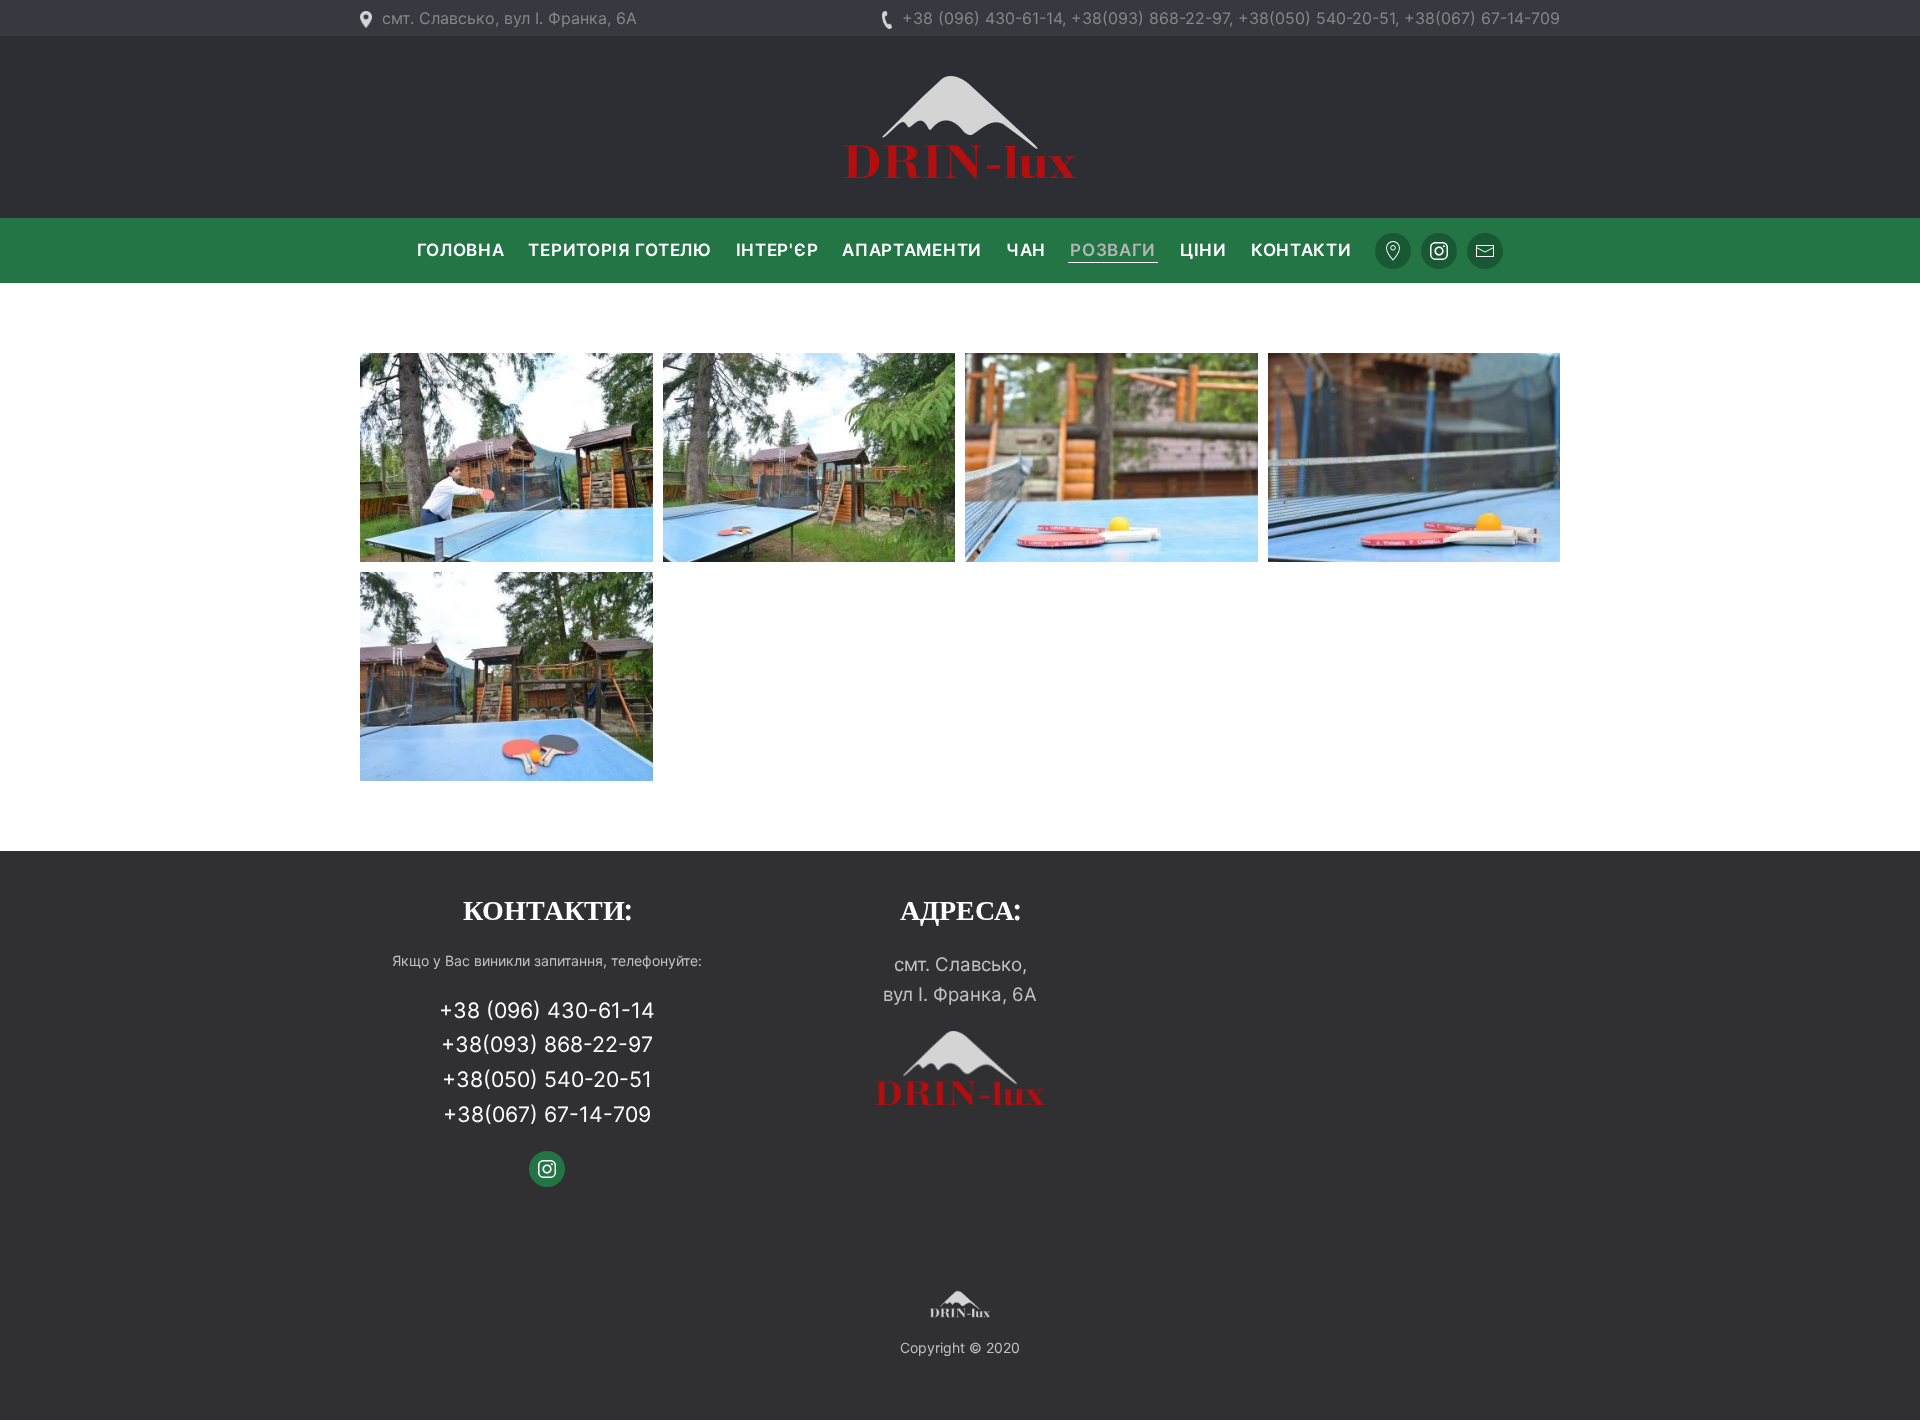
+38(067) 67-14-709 (1482, 18)
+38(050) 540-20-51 (1316, 18)
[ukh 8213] (506, 457)
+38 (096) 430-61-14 (547, 1010)
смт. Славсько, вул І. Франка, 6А (509, 18)
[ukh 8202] (1111, 457)
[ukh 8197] (506, 676)
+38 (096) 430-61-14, (984, 18)
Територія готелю (619, 250)
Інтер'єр (777, 250)
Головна (461, 250)
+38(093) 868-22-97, (1152, 18)
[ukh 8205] (809, 457)
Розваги (1113, 250)
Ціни (1203, 250)
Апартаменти (912, 250)
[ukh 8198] (1414, 457)
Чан (1026, 250)
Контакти (1301, 250)
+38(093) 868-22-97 (547, 1044)
